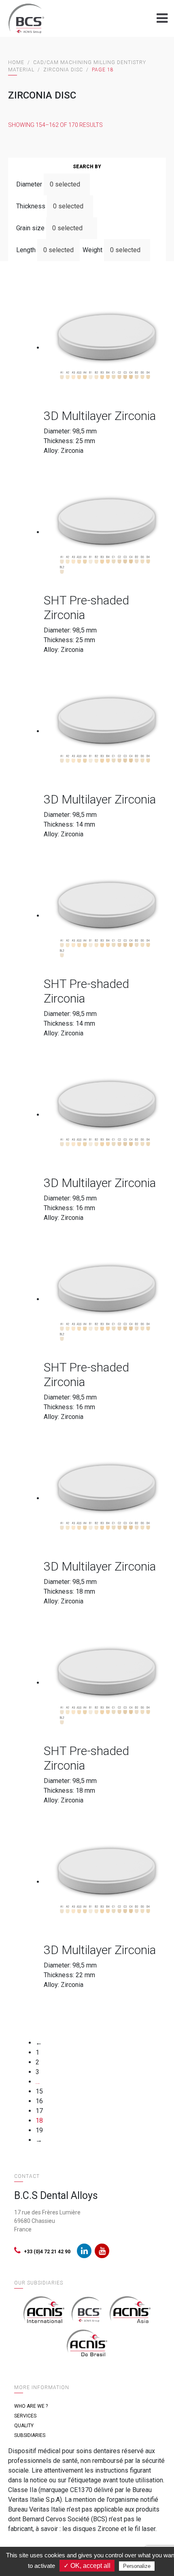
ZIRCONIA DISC (63, 70)
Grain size (30, 228)
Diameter (29, 184)
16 (39, 2101)
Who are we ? (31, 2406)
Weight (92, 250)
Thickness (31, 206)
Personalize (137, 2566)
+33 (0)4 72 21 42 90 (47, 2252)
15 (39, 2091)
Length (26, 250)
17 (39, 2111)
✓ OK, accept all (87, 2566)
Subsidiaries (30, 2435)
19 (39, 2130)
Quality (24, 2426)
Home (16, 62)
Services (25, 2416)
